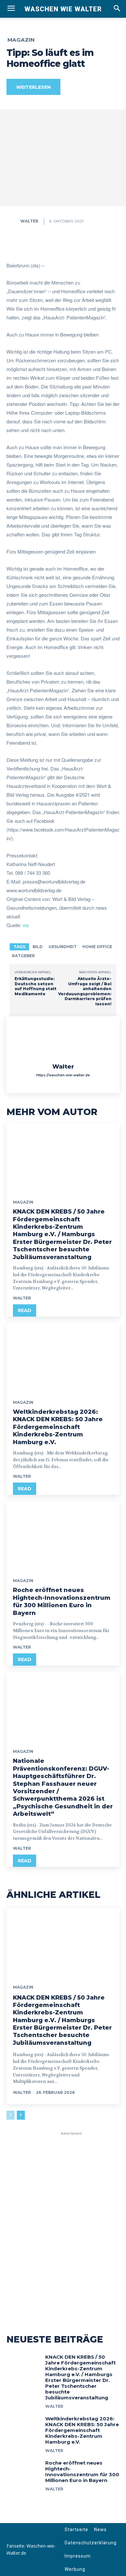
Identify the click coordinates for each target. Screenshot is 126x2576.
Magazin (21, 40)
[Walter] (13, 221)
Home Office (97, 947)
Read (25, 1310)
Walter (29, 221)
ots (26, 925)
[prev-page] (10, 2115)
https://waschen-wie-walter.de (63, 1075)
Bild (38, 947)
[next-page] (21, 2115)
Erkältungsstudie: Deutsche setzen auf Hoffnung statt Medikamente (36, 986)
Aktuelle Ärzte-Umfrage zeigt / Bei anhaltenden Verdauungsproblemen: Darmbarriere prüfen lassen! (85, 991)
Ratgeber (23, 956)
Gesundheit (63, 947)
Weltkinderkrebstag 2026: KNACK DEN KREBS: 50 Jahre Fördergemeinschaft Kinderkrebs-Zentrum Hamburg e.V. (58, 1427)
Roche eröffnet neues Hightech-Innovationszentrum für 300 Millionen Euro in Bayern (62, 1601)
